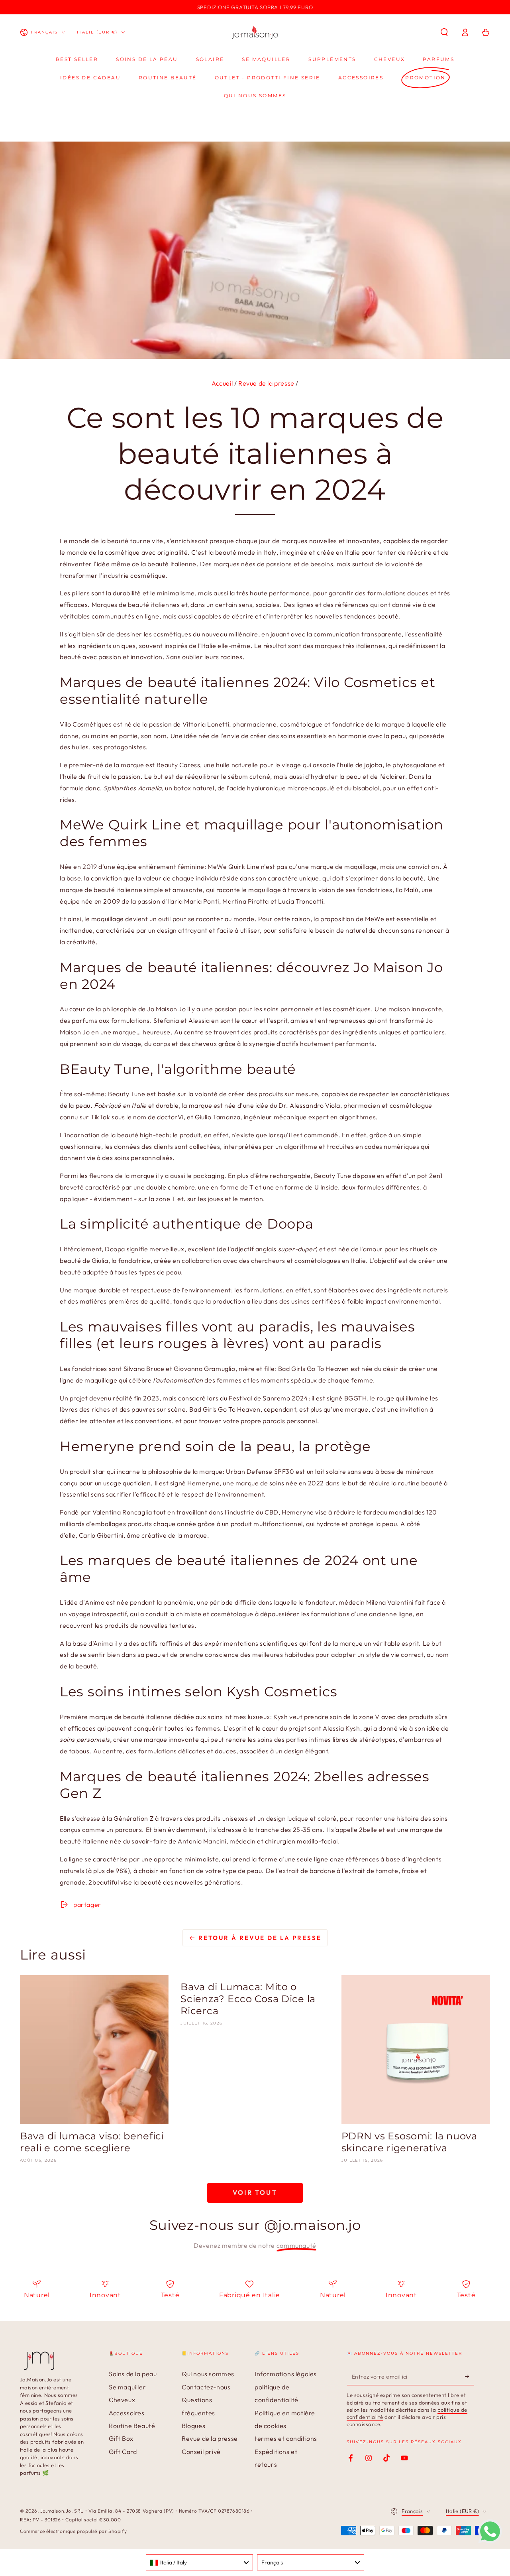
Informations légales (286, 2374)
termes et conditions (286, 2438)
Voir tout (255, 2192)
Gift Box (121, 2438)
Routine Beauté (132, 2426)
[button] (444, 32)
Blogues (193, 2426)
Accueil (222, 383)
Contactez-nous (206, 2387)
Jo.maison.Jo (56, 2511)
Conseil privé (201, 2452)
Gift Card (123, 2452)
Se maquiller (127, 2387)
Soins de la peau (133, 2374)
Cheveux (122, 2400)
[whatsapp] (490, 2541)
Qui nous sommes (208, 2374)
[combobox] (199, 2562)
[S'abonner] (470, 2376)
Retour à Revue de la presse (260, 1938)
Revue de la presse (266, 383)
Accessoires (127, 2413)
